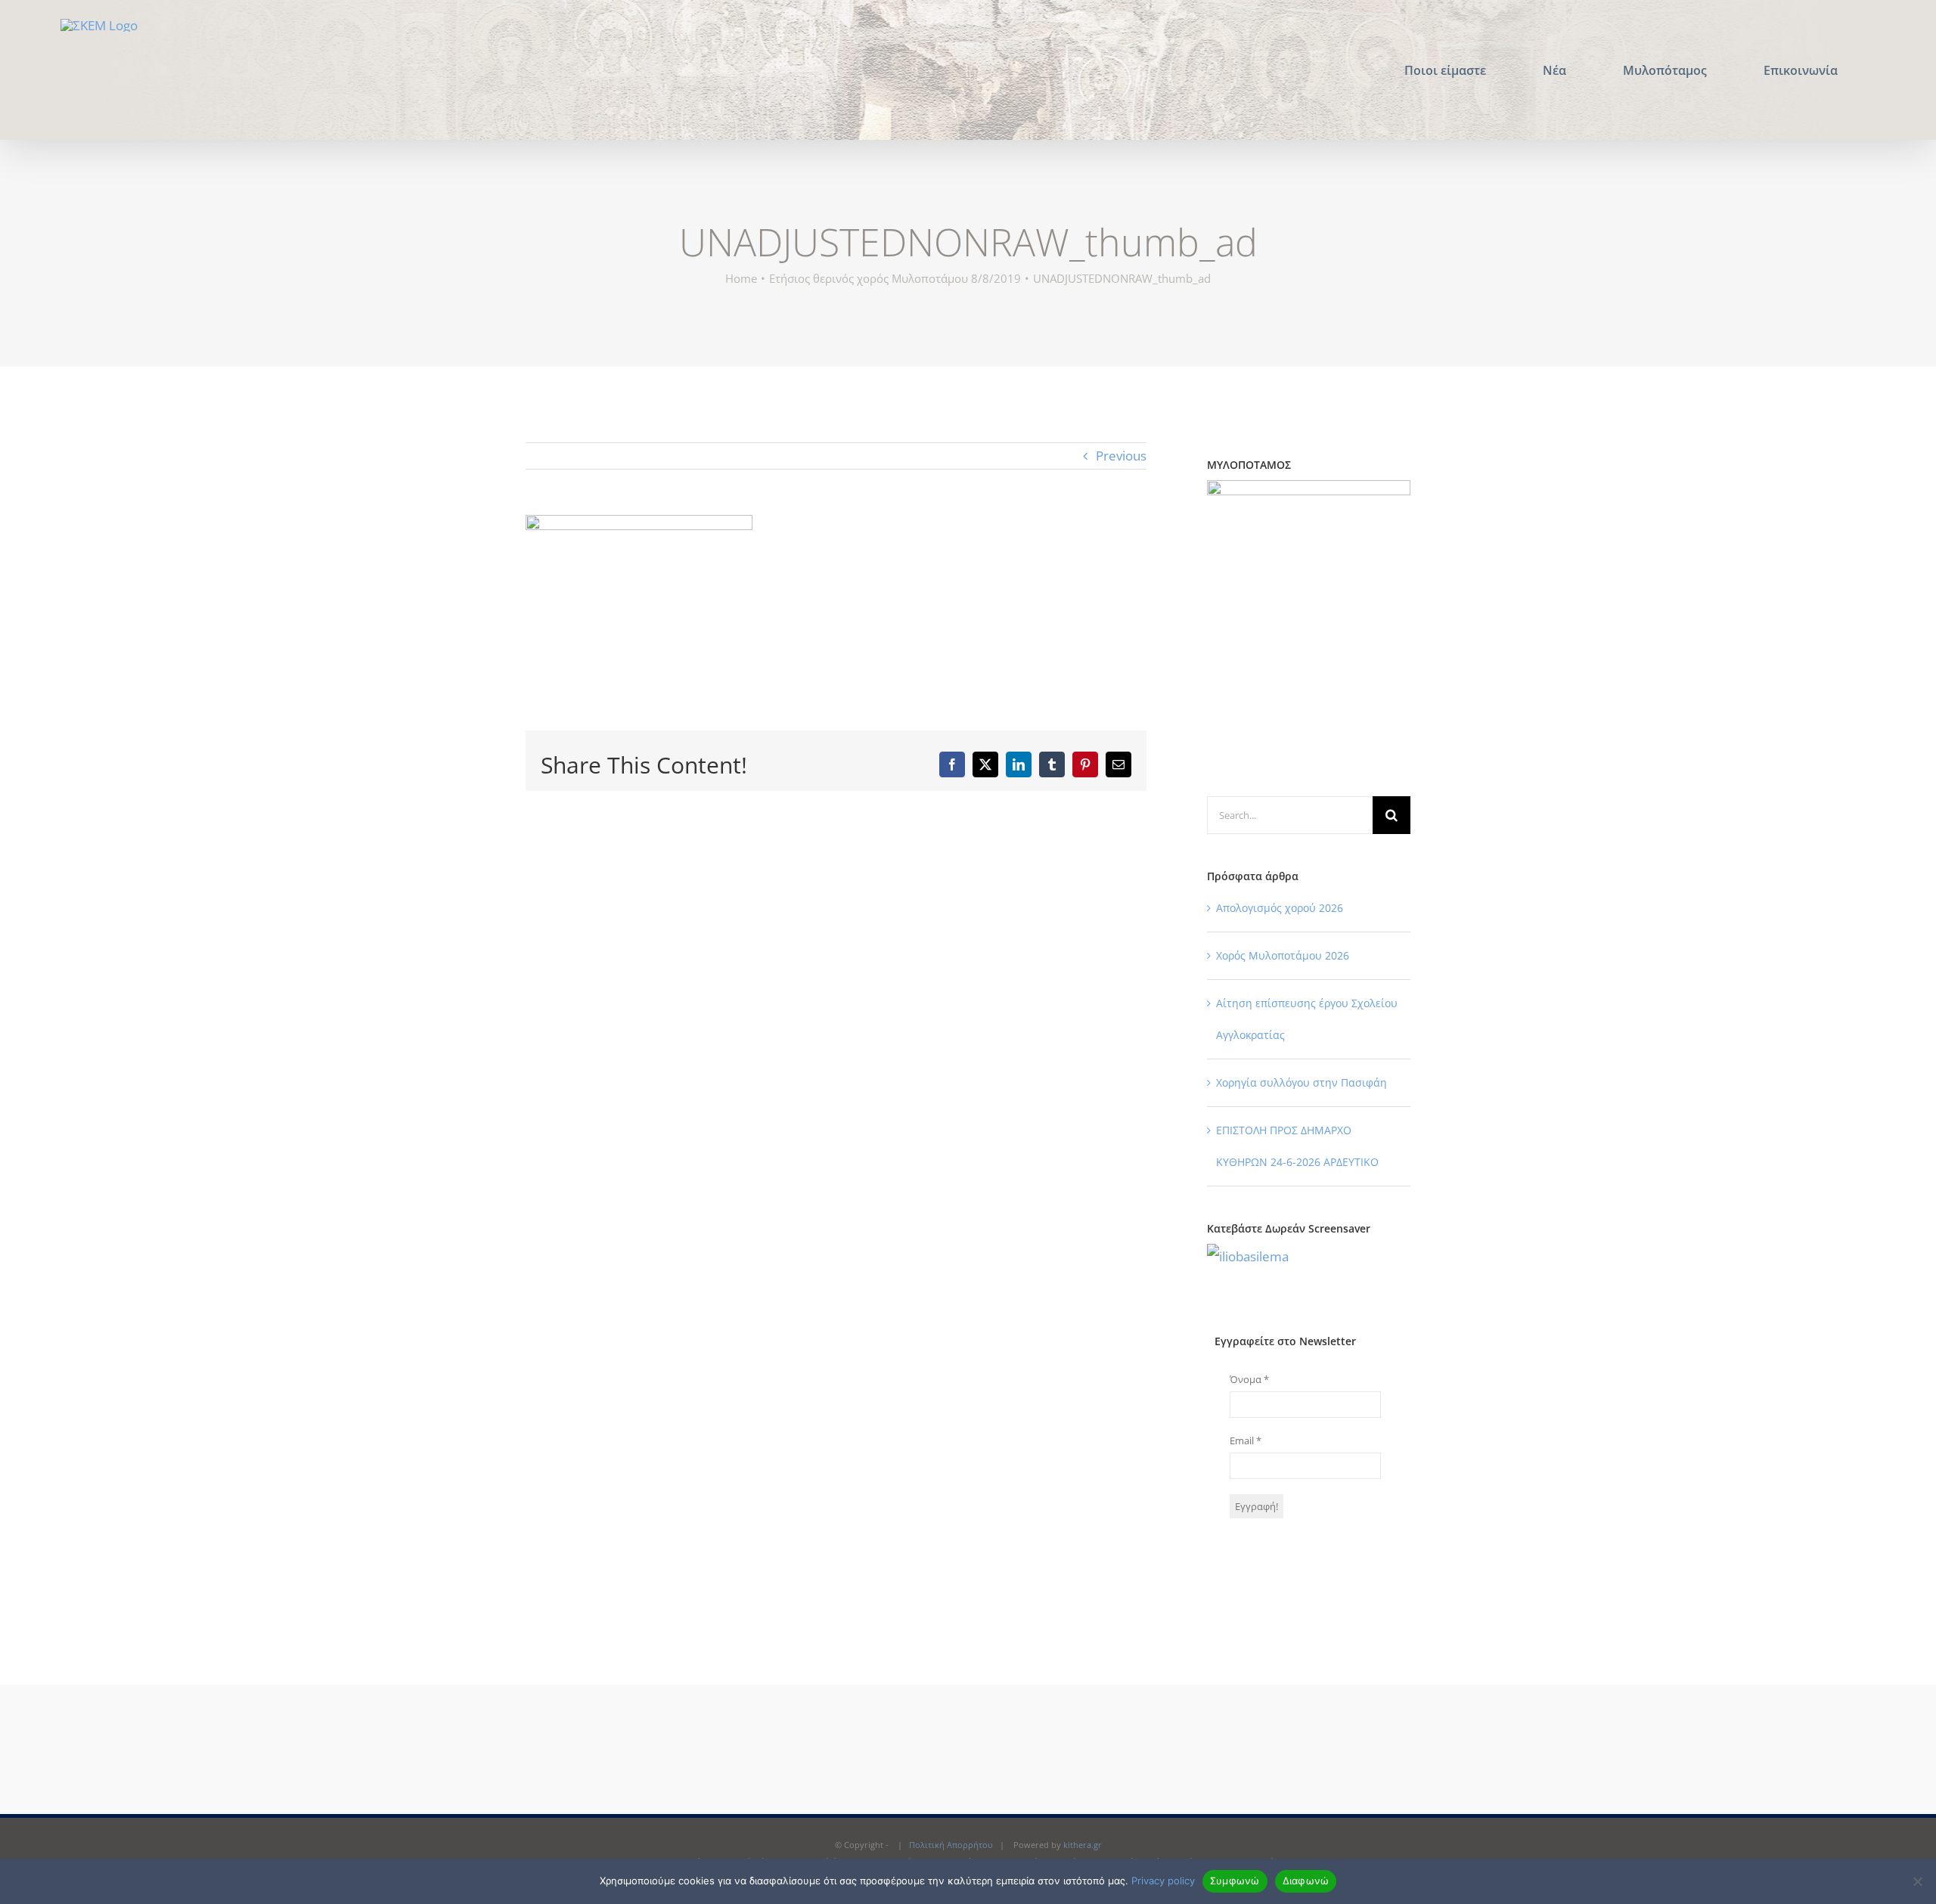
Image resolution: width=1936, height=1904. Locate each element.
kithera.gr (1083, 1845)
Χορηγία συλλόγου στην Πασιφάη (1302, 1082)
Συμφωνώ (1235, 1881)
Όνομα (1249, 1379)
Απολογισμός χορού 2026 (1280, 908)
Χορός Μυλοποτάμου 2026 (1283, 955)
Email (1246, 1440)
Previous (1121, 456)
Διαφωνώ (1306, 1881)
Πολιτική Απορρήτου (951, 1845)
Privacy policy (1163, 1881)
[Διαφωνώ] (1917, 1881)
